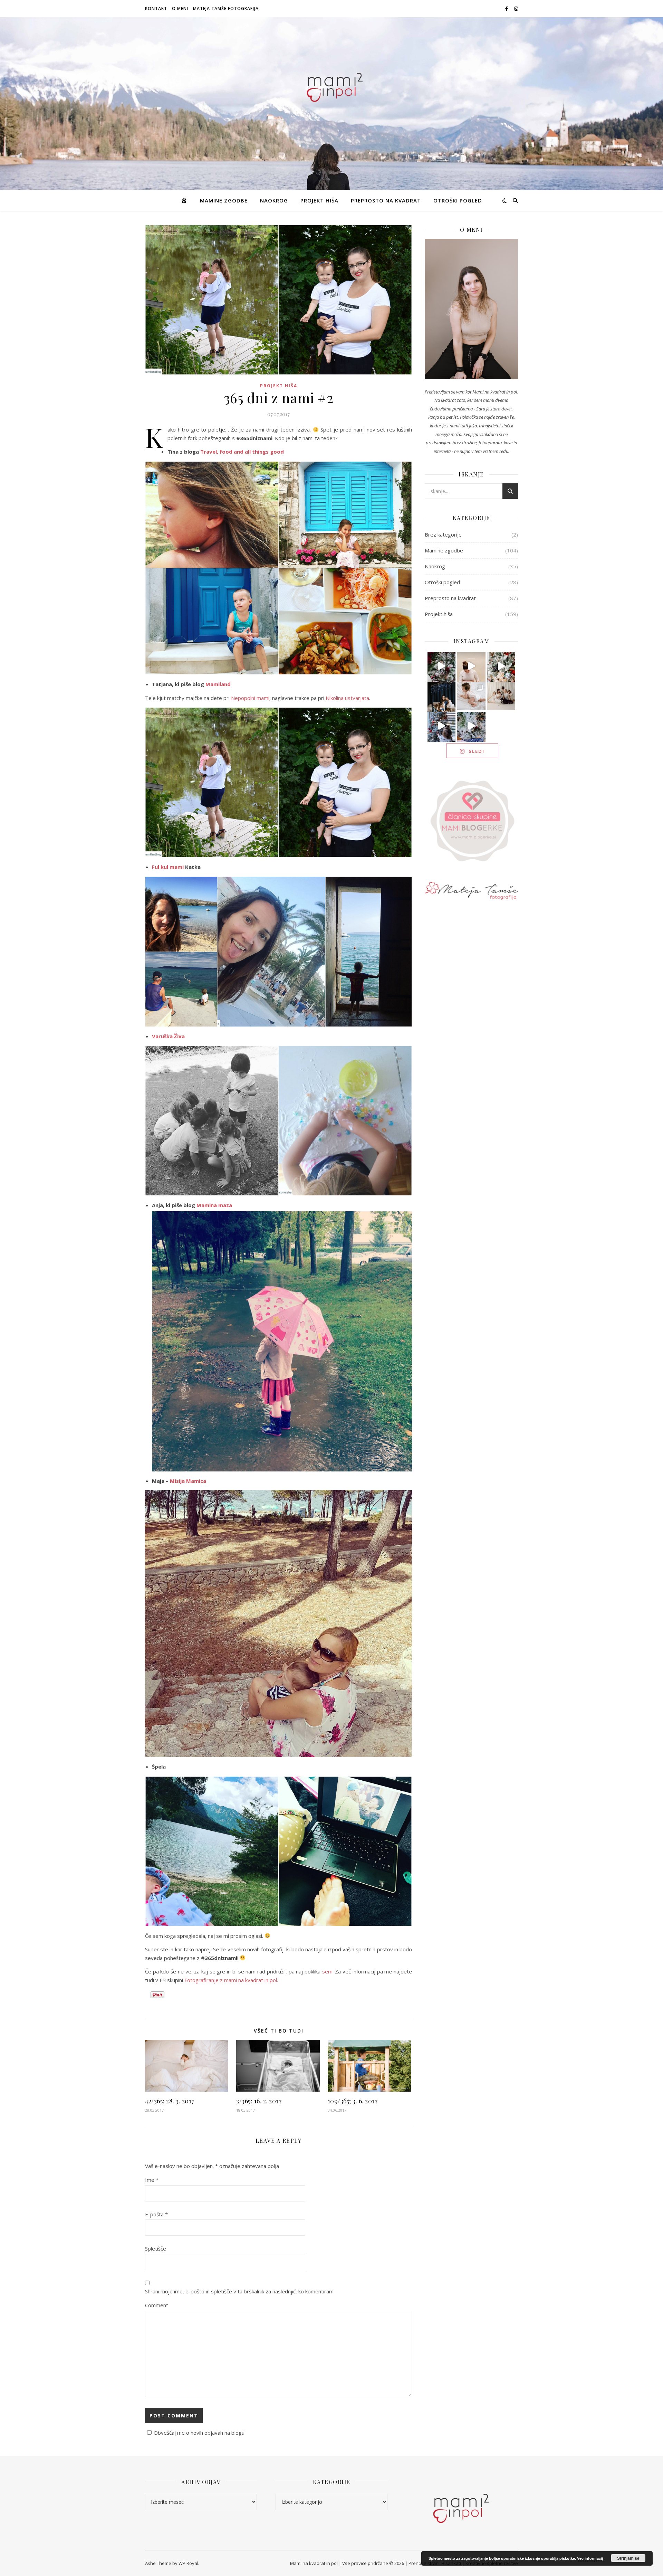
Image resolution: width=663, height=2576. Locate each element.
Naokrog (274, 200)
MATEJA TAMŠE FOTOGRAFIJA (226, 8)
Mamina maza (214, 1205)
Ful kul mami (168, 867)
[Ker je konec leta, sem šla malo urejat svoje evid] (471, 696)
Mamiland (218, 684)
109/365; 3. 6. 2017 (353, 2101)
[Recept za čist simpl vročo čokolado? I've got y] (501, 666)
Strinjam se (628, 2558)
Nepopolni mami (250, 698)
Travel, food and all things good (242, 452)
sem (327, 1971)
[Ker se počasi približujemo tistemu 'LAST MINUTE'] (471, 726)
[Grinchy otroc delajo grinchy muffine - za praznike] (442, 666)
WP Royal (188, 2563)
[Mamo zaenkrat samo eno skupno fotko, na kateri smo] (501, 696)
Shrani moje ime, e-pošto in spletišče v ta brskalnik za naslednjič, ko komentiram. (240, 2291)
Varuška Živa (168, 1036)
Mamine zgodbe (224, 200)
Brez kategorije (443, 534)
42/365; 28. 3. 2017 (170, 2101)
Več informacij (590, 2558)
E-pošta (156, 2214)
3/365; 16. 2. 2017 (259, 2101)
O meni (180, 8)
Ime (152, 2180)
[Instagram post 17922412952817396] (442, 726)
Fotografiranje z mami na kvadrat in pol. (231, 1980)
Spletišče (156, 2248)
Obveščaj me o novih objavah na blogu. (200, 2433)
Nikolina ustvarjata (347, 698)
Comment (157, 2305)
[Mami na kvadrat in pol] (331, 86)
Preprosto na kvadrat (386, 200)
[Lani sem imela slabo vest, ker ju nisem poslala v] (442, 696)
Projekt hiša (319, 200)
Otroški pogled (458, 200)
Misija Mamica (188, 1481)
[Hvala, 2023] (471, 666)
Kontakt (156, 8)
